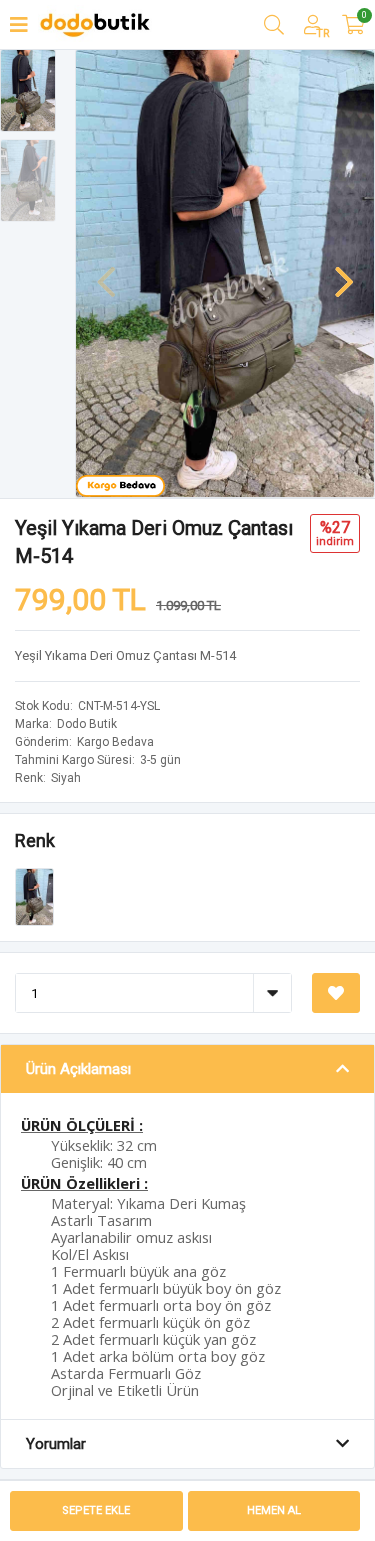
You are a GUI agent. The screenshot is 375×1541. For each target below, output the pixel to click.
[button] (344, 272)
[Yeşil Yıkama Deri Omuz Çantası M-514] (34, 896)
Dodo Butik (87, 724)
